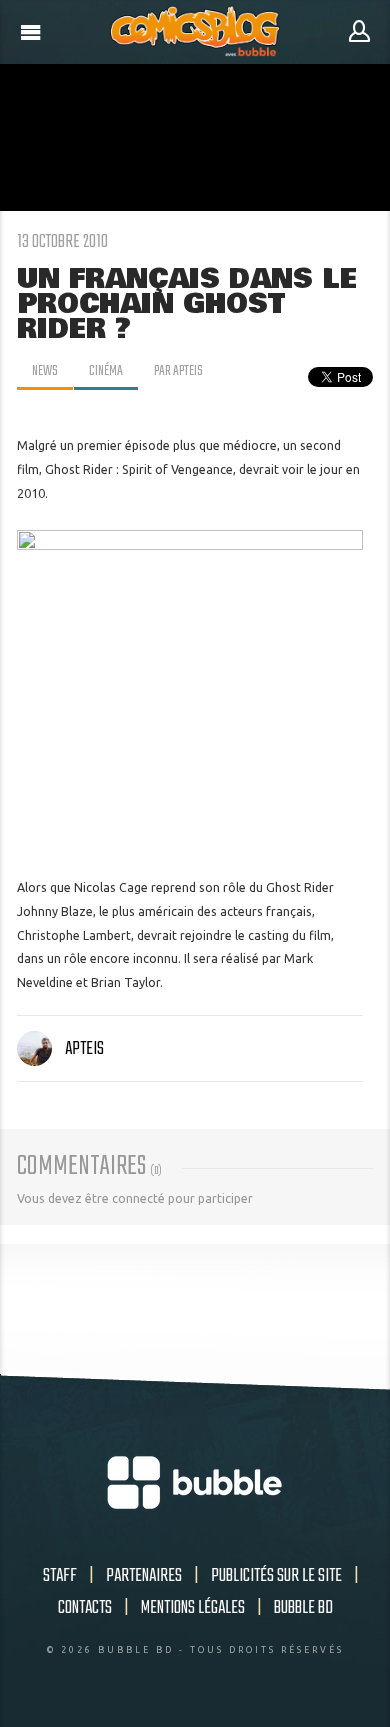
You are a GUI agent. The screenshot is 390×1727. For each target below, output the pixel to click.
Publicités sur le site (276, 1576)
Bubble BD (303, 1608)
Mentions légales (193, 1608)
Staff (60, 1576)
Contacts (85, 1608)
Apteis (84, 1049)
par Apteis (178, 371)
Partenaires (144, 1576)
